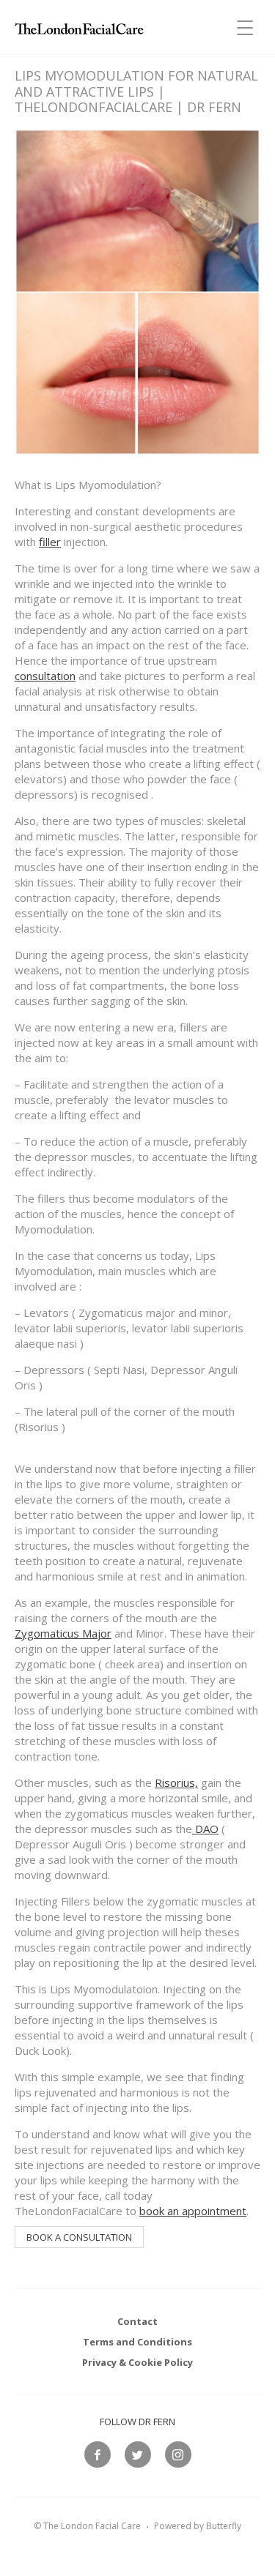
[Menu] (245, 20)
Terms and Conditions (137, 2342)
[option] (137, 1153)
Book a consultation (79, 2237)
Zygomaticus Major (63, 1633)
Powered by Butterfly (198, 2526)
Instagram (178, 2454)
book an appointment (193, 2211)
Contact (137, 2321)
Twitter (138, 2454)
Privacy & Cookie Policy (137, 2362)
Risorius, (176, 1782)
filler (50, 542)
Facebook (98, 2454)
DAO (205, 1829)
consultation (45, 676)
